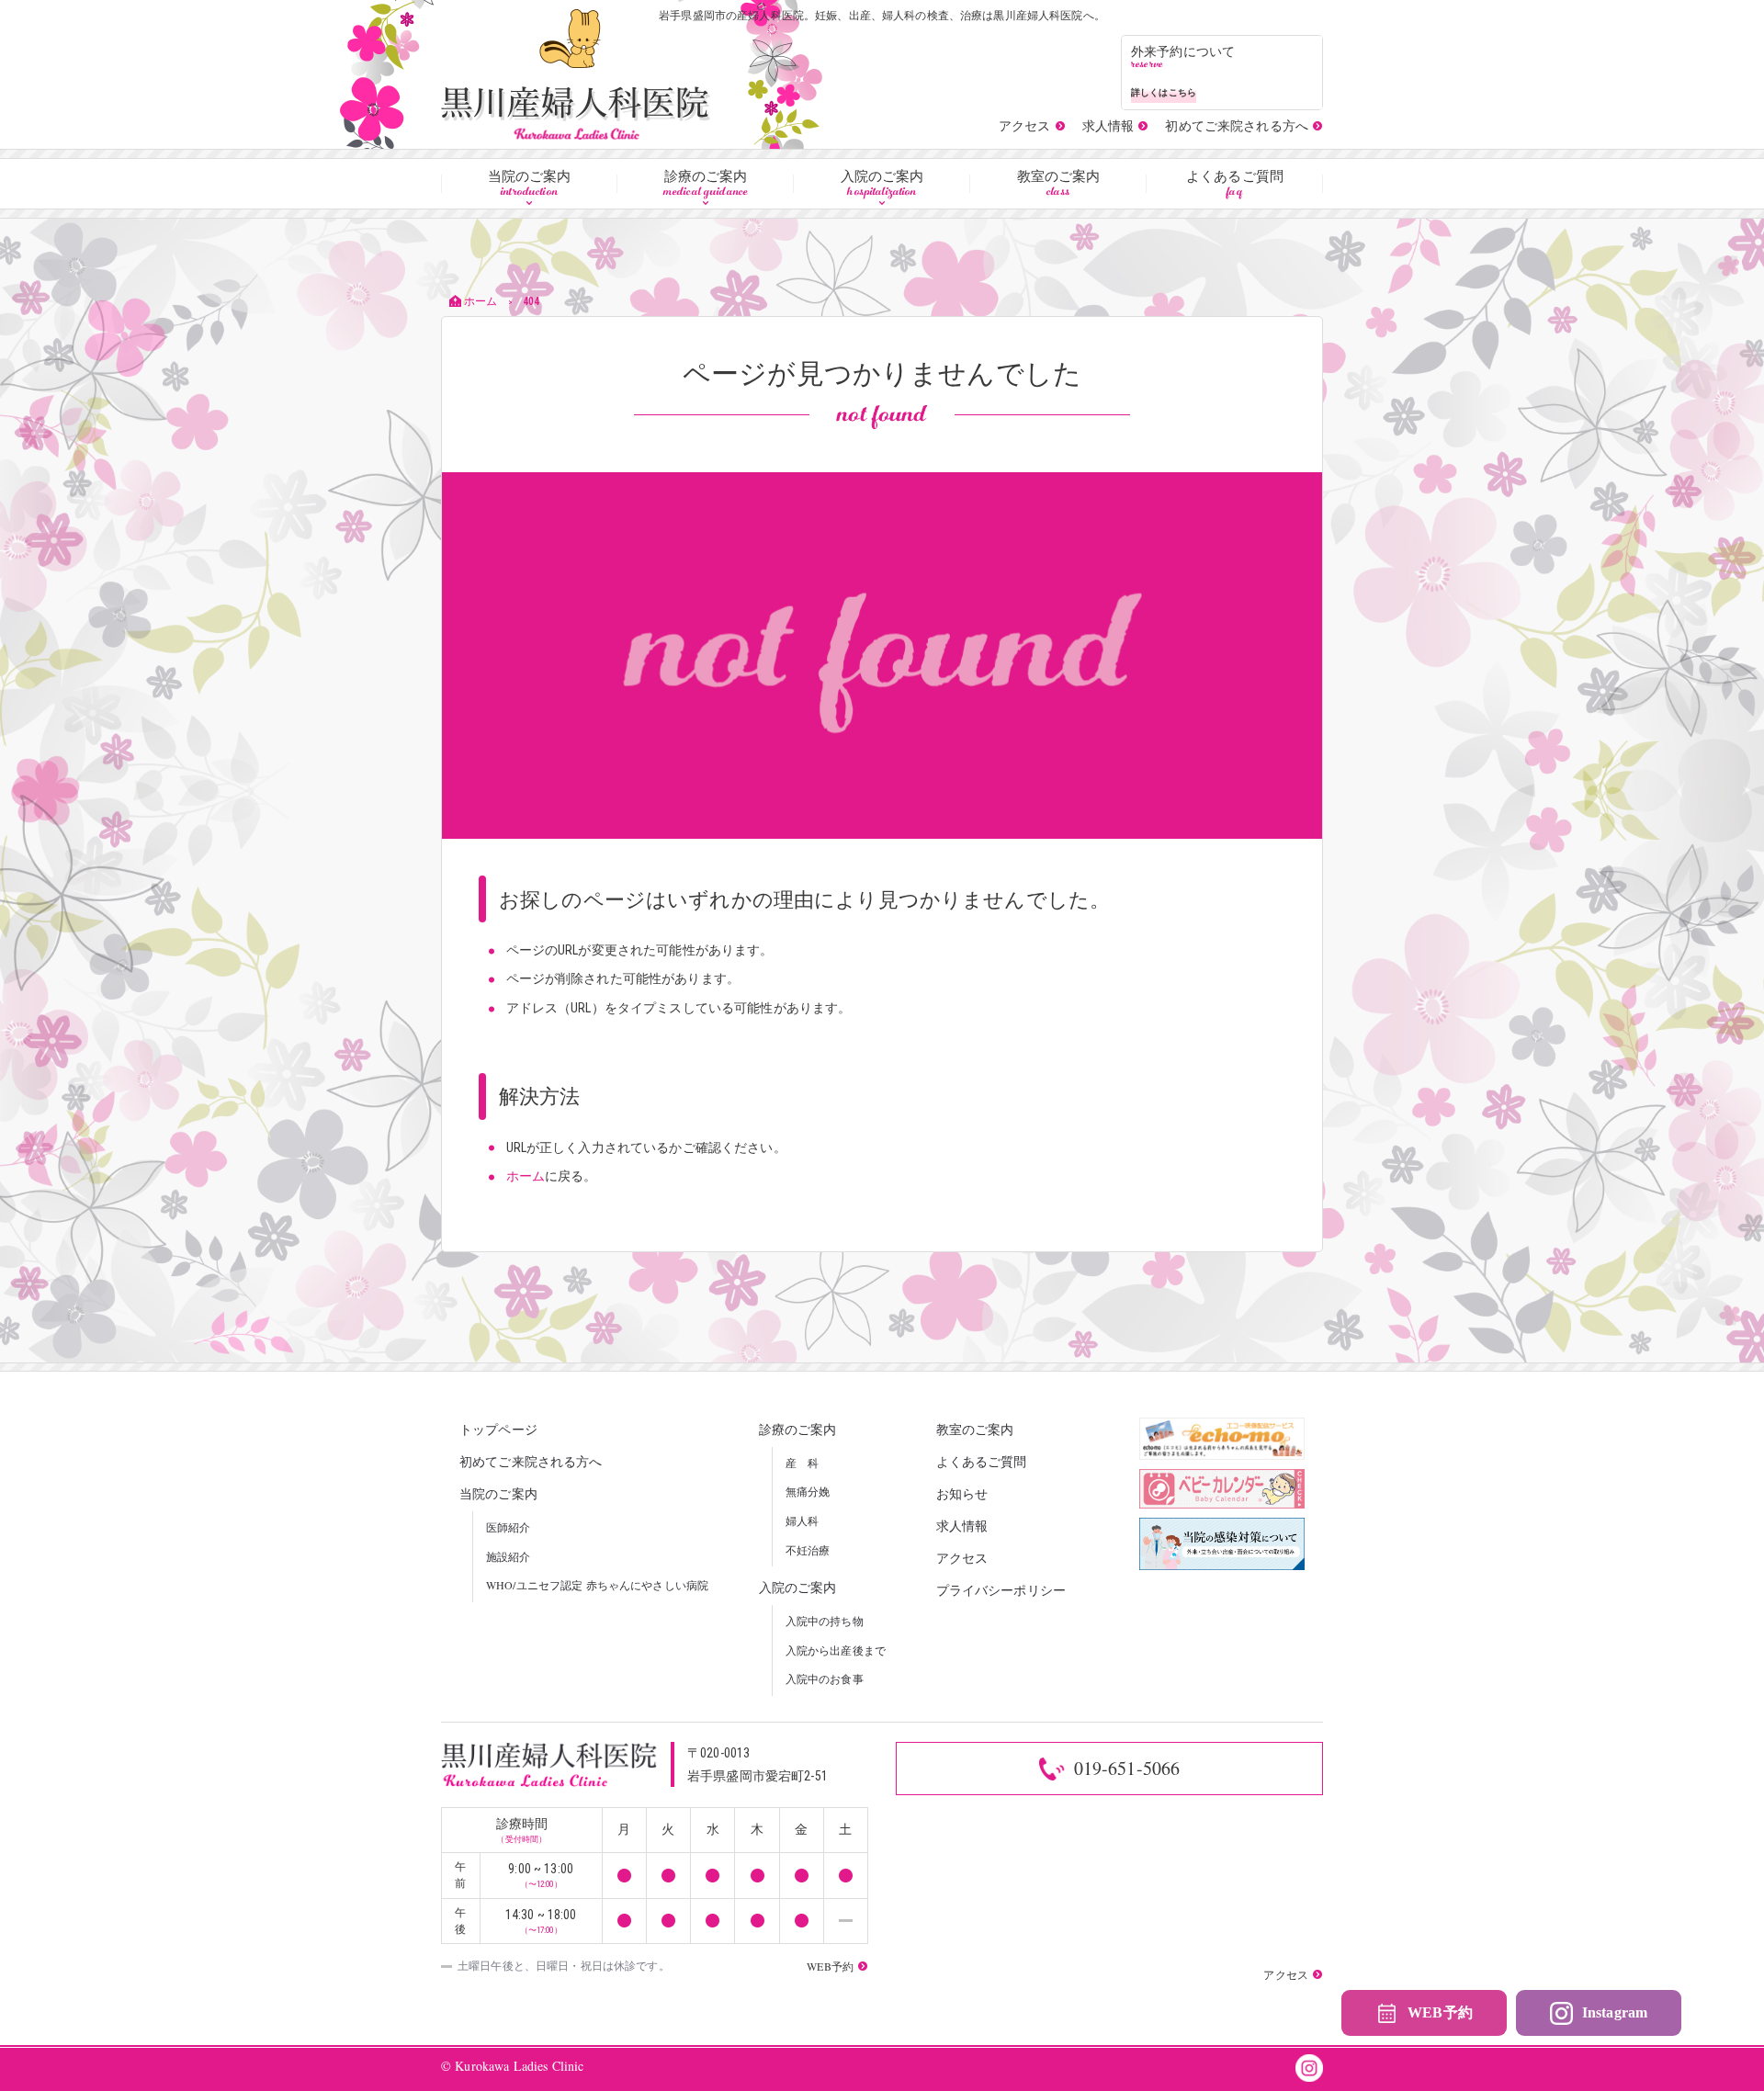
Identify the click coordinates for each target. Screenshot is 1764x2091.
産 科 (802, 1463)
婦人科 (802, 1520)
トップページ (498, 1429)
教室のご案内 (1059, 185)
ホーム (526, 1176)
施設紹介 (509, 1556)
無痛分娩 (808, 1491)
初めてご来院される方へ (531, 1461)
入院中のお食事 (825, 1678)
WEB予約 (1440, 2012)
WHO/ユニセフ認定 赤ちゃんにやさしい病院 (597, 1585)
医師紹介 (509, 1527)
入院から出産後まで (836, 1650)
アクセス (962, 1558)
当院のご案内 (530, 185)
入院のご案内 (882, 185)
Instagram (1615, 2012)
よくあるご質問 (1235, 185)
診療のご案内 (706, 185)
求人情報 (962, 1526)
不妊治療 (808, 1550)
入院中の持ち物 (825, 1621)
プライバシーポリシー (1001, 1590)
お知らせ (962, 1493)
